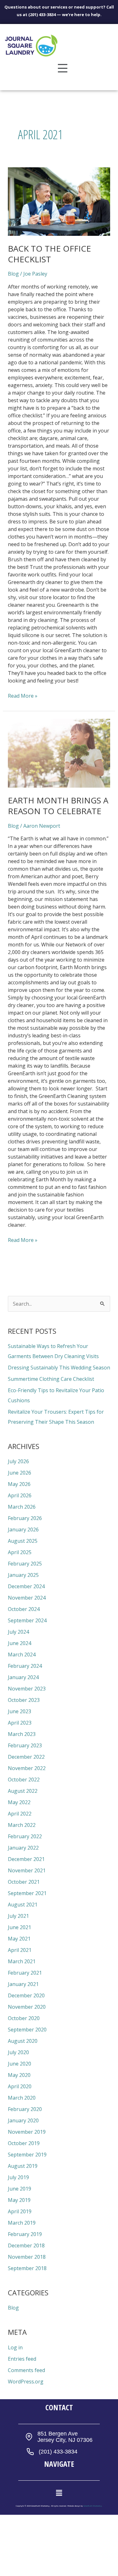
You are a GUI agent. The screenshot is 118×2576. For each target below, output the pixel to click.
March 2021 (22, 1961)
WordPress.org (26, 2382)
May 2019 (19, 2200)
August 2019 (23, 2166)
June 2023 (20, 1711)
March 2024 (22, 1655)
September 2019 (27, 2155)
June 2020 (20, 2064)
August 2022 (23, 1791)
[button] (63, 69)
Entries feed (22, 2359)
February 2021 (25, 1973)
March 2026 (22, 1507)
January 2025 (23, 1575)
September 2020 (27, 2030)
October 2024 (24, 1609)
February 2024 (25, 1666)
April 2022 (20, 1814)
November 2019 (27, 2132)
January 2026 (23, 1529)
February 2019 (25, 2234)
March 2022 (22, 1825)
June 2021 (20, 1927)
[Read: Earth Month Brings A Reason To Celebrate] (59, 753)
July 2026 (18, 1461)
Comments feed (26, 2370)
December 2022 (26, 1757)
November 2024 (27, 1598)
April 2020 (20, 2086)
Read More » (23, 696)
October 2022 (24, 1780)
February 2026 (25, 1518)
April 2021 (20, 1950)
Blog (13, 274)
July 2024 (18, 1632)
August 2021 (23, 1905)
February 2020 (25, 2109)
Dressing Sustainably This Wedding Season (59, 1368)
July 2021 (18, 1916)
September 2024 (27, 1620)
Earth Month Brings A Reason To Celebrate (58, 806)
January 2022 (23, 1848)
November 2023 (27, 1689)
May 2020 (19, 2075)
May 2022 (19, 1802)
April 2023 (20, 1723)
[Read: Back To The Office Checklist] (59, 202)
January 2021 (23, 1984)
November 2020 (27, 2007)
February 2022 (25, 1836)
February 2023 (25, 1745)
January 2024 (23, 1677)
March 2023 (22, 1734)
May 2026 (19, 1484)
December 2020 (26, 1995)
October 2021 (24, 1882)
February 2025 (25, 1564)
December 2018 (26, 2245)
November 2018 (27, 2257)
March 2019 (22, 2223)
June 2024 (20, 1643)
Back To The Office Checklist (49, 254)
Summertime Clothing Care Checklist (51, 1379)
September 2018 (27, 2268)
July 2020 (18, 2052)
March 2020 (22, 2098)
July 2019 (18, 2177)
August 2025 (23, 1541)
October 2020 (24, 2018)
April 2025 (20, 1552)
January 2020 (23, 2120)
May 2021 (19, 1939)
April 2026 (20, 1495)
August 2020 (23, 2041)
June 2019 (20, 2189)
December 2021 (26, 1859)
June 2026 (20, 1473)
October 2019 (24, 2143)
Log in (15, 2347)
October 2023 (24, 1700)
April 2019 (20, 2211)
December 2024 (26, 1586)
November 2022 (27, 1768)
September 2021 (27, 1893)
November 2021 (27, 1870)
